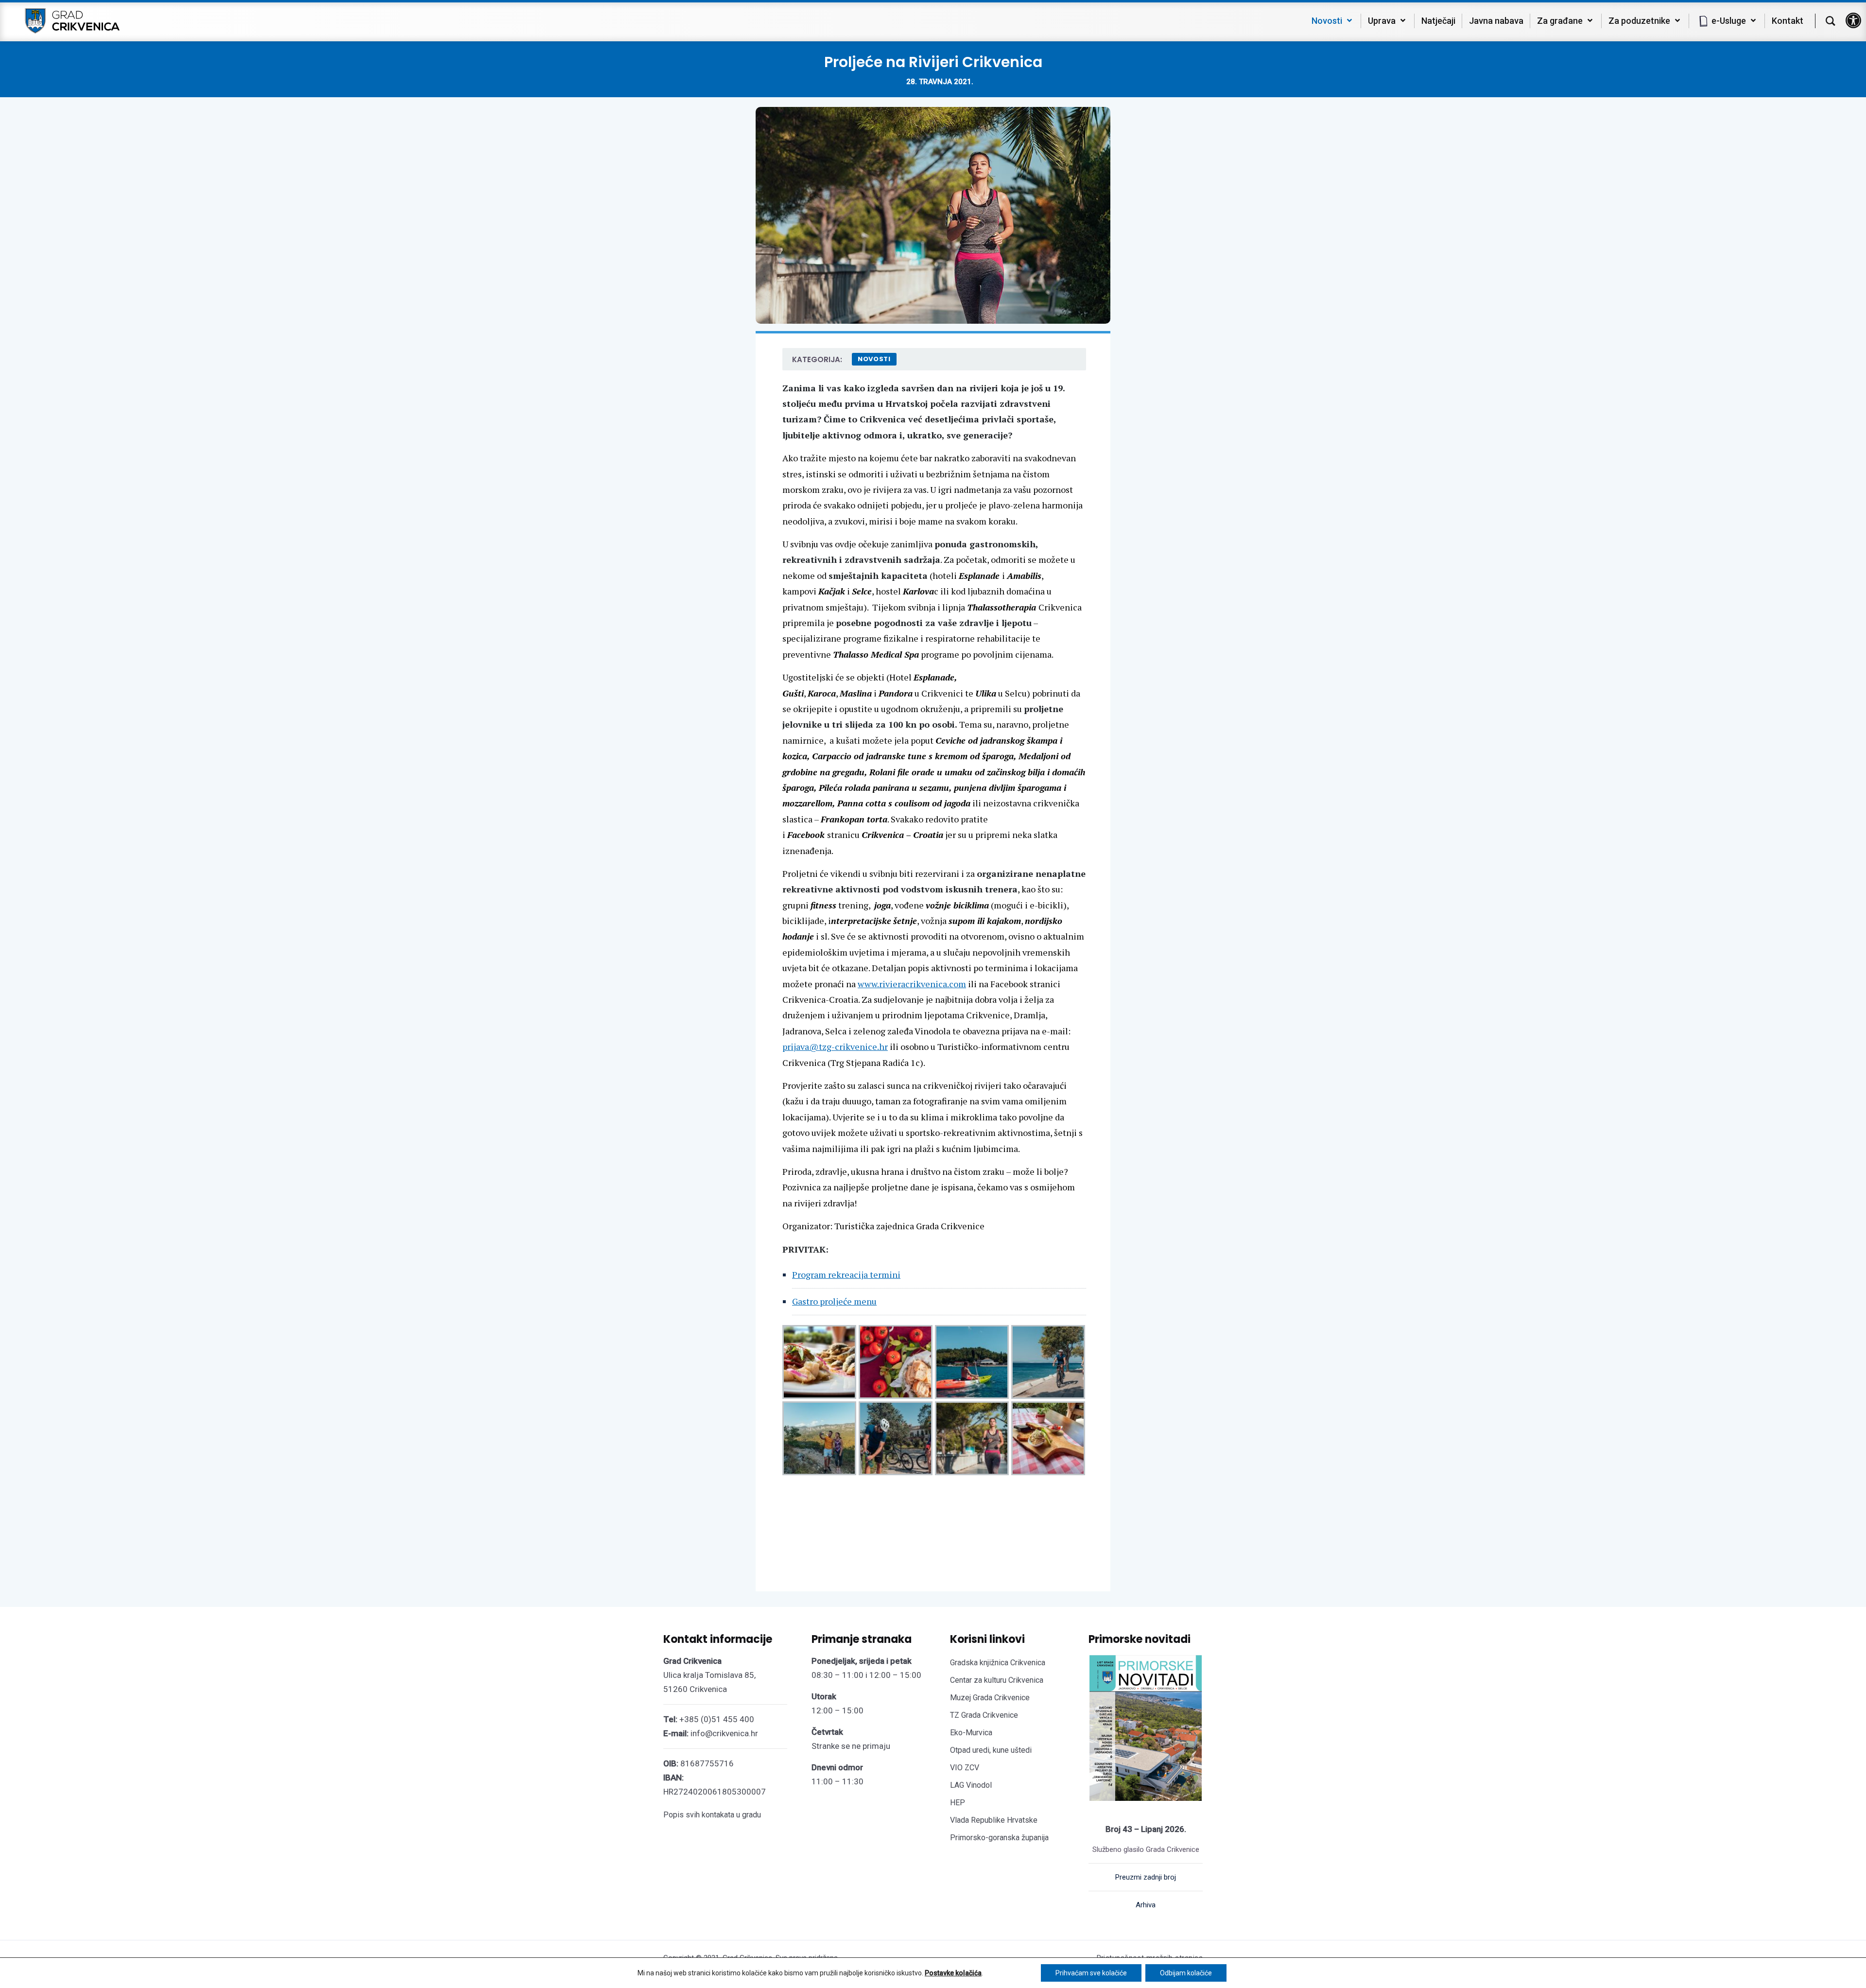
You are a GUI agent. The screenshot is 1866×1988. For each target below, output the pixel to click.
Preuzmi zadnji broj (1146, 1877)
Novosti (874, 359)
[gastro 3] (1048, 1438)
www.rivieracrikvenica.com (912, 984)
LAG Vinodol (971, 1785)
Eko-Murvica (971, 1733)
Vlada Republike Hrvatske (994, 1820)
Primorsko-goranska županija (999, 1838)
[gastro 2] (819, 1362)
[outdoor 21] (1048, 1362)
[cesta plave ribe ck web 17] (896, 1362)
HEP (958, 1803)
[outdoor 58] (819, 1438)
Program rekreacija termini (846, 1274)
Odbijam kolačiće (1186, 1973)
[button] (1853, 20)
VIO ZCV (965, 1768)
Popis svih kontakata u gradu (712, 1815)
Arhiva (1146, 1905)
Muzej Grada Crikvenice (990, 1698)
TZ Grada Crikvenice (984, 1715)
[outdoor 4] (972, 1438)
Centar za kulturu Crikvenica (997, 1680)
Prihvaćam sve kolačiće (1091, 1973)
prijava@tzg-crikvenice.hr (835, 1046)
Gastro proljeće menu (834, 1301)
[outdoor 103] (972, 1362)
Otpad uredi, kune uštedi (991, 1750)
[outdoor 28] (896, 1438)
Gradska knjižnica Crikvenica (998, 1663)
